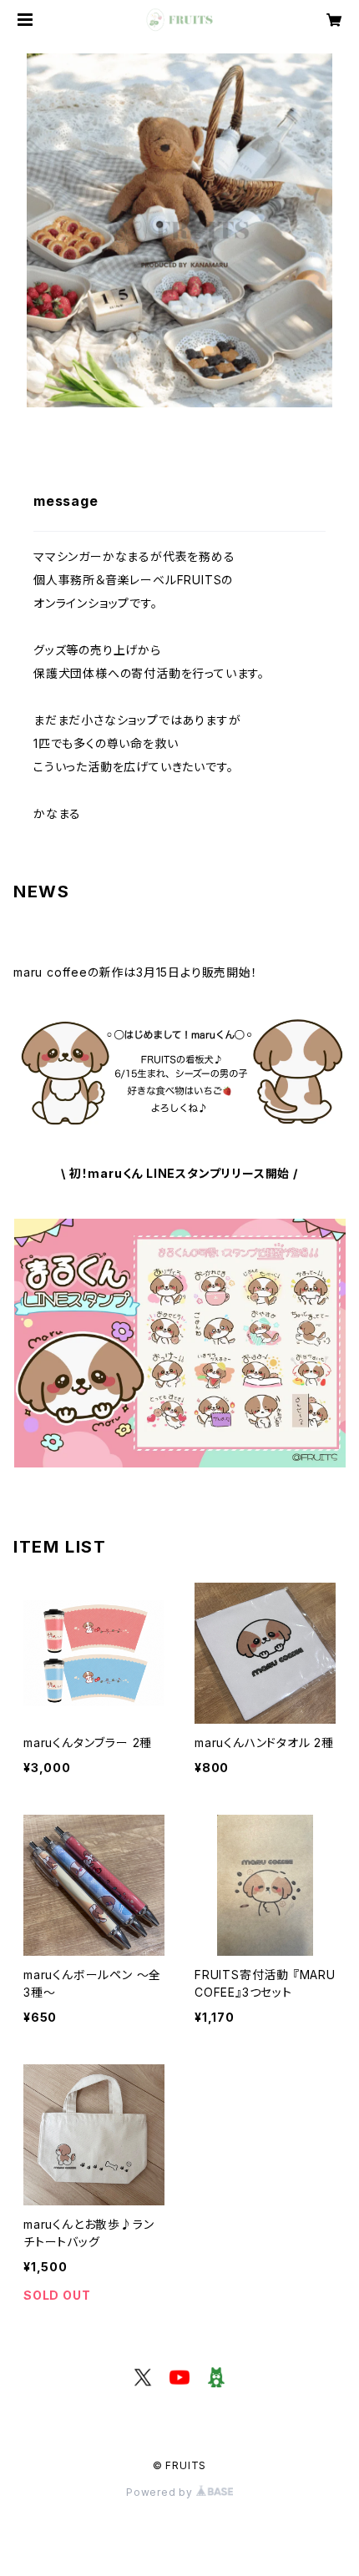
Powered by (161, 2492)
